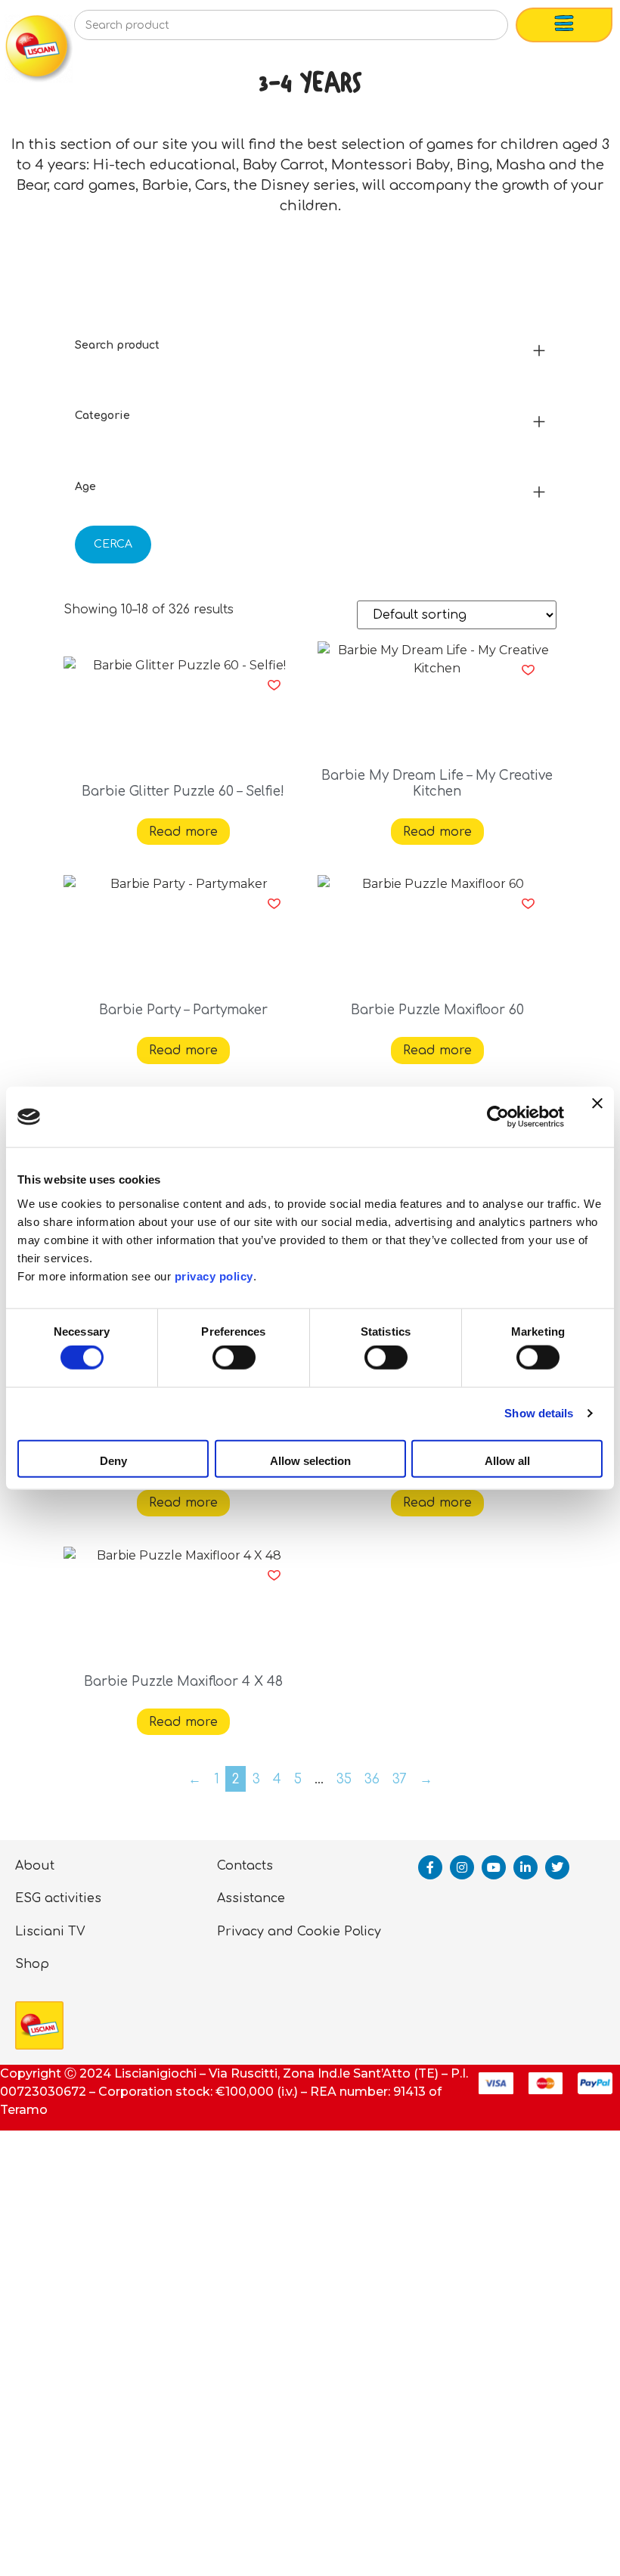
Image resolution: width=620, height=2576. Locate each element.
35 (344, 1779)
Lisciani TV (50, 1932)
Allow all (507, 1460)
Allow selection (310, 1460)
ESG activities (58, 1898)
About (35, 1866)
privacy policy (214, 1276)
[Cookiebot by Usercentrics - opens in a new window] (498, 1117)
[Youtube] (494, 1867)
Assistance (251, 1898)
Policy (363, 1932)
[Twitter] (557, 1867)
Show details (539, 1413)
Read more (183, 832)
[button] (274, 685)
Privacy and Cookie (279, 1932)
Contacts (245, 1866)
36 (372, 1779)
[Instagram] (462, 1867)
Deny (113, 1460)
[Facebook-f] (430, 1867)
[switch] (234, 1358)
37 (400, 1779)
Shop (32, 1964)
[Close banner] (597, 1117)
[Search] (472, 29)
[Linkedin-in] (525, 1867)
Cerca (113, 544)
